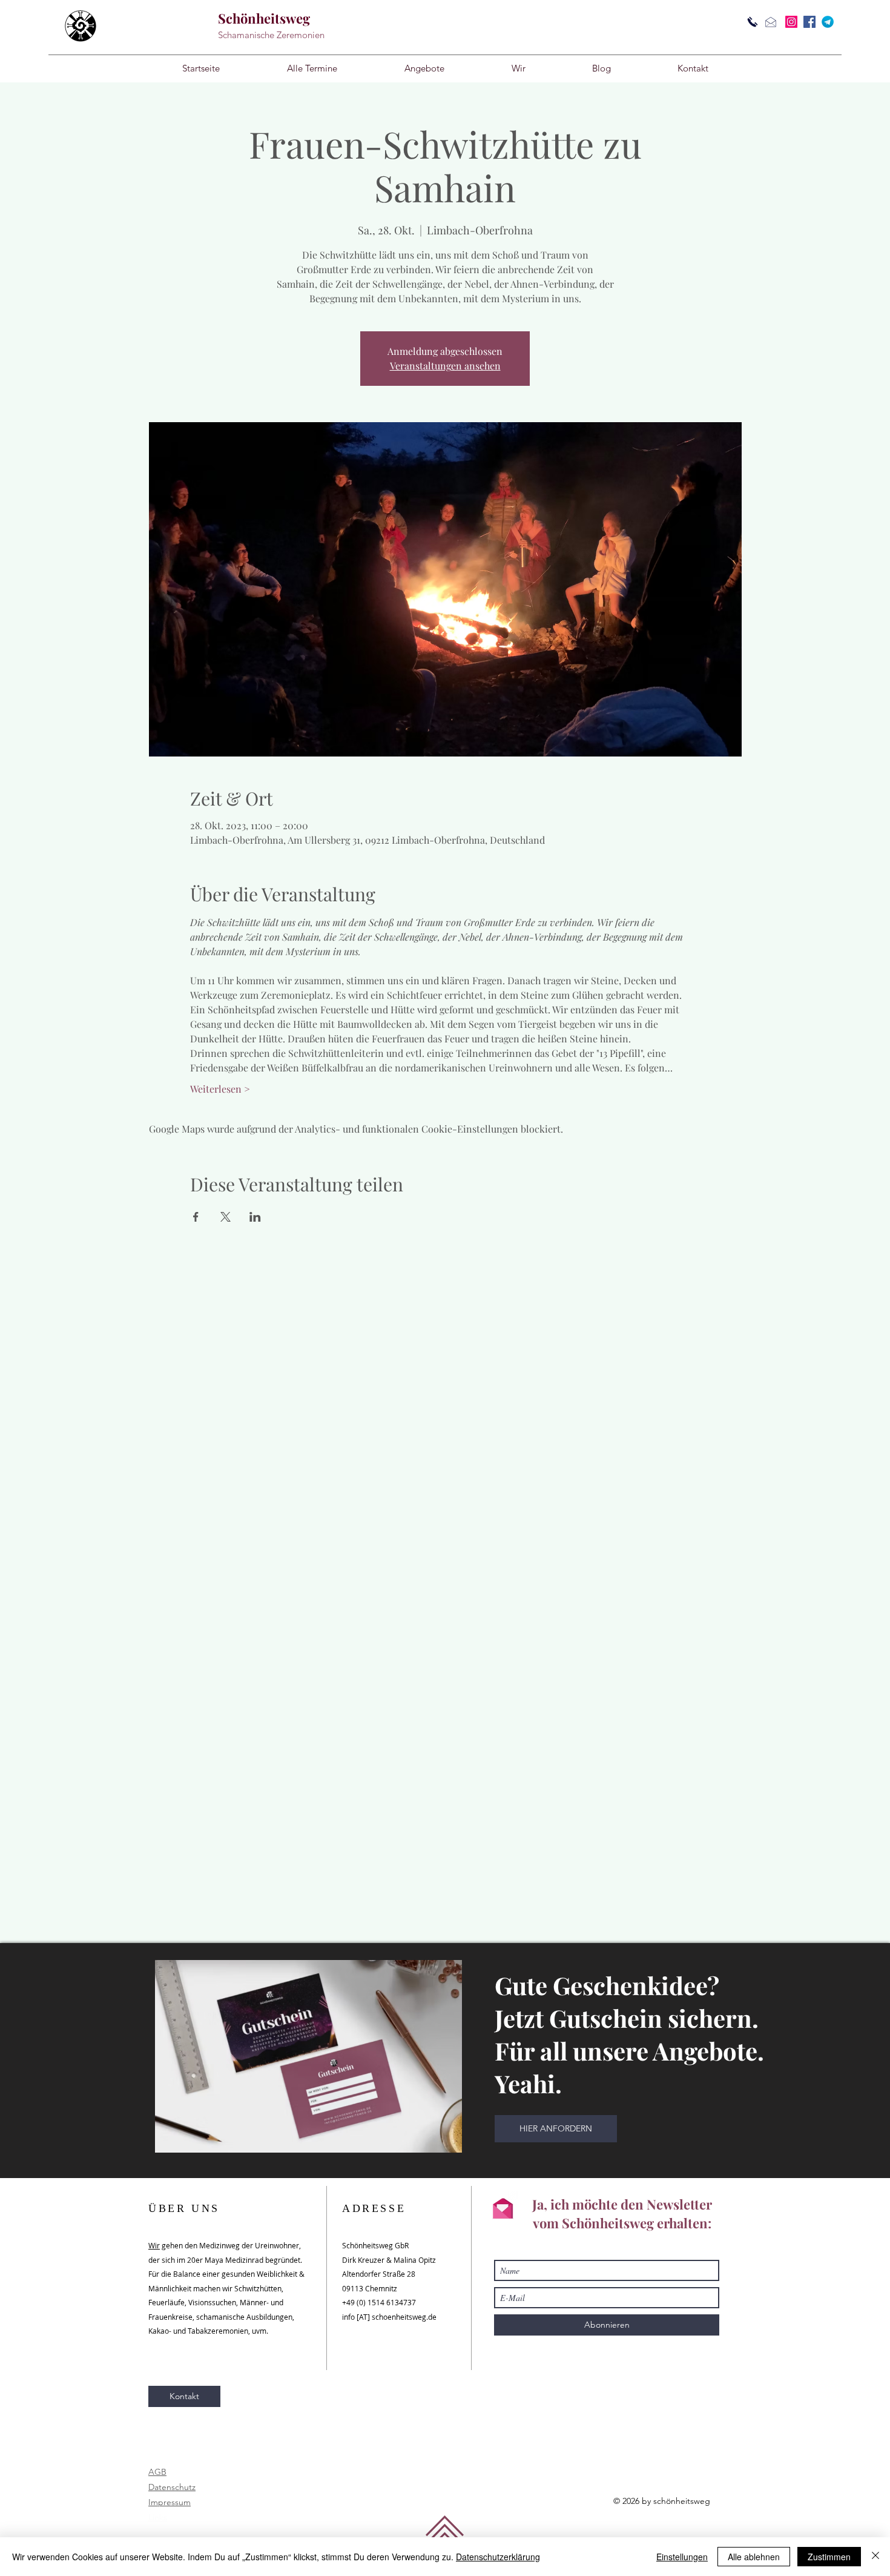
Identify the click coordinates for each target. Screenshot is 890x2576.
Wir (154, 2245)
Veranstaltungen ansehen (445, 366)
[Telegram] (828, 22)
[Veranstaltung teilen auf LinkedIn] (255, 1217)
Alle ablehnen (754, 2557)
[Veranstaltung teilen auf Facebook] (196, 1217)
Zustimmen (829, 2557)
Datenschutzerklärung (498, 2557)
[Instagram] (791, 22)
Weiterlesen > (220, 1089)
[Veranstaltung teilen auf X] (226, 1217)
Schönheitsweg (264, 18)
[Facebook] (809, 22)
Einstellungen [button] (682, 2557)
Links (158, 2517)
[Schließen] (875, 2557)
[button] (424, 68)
